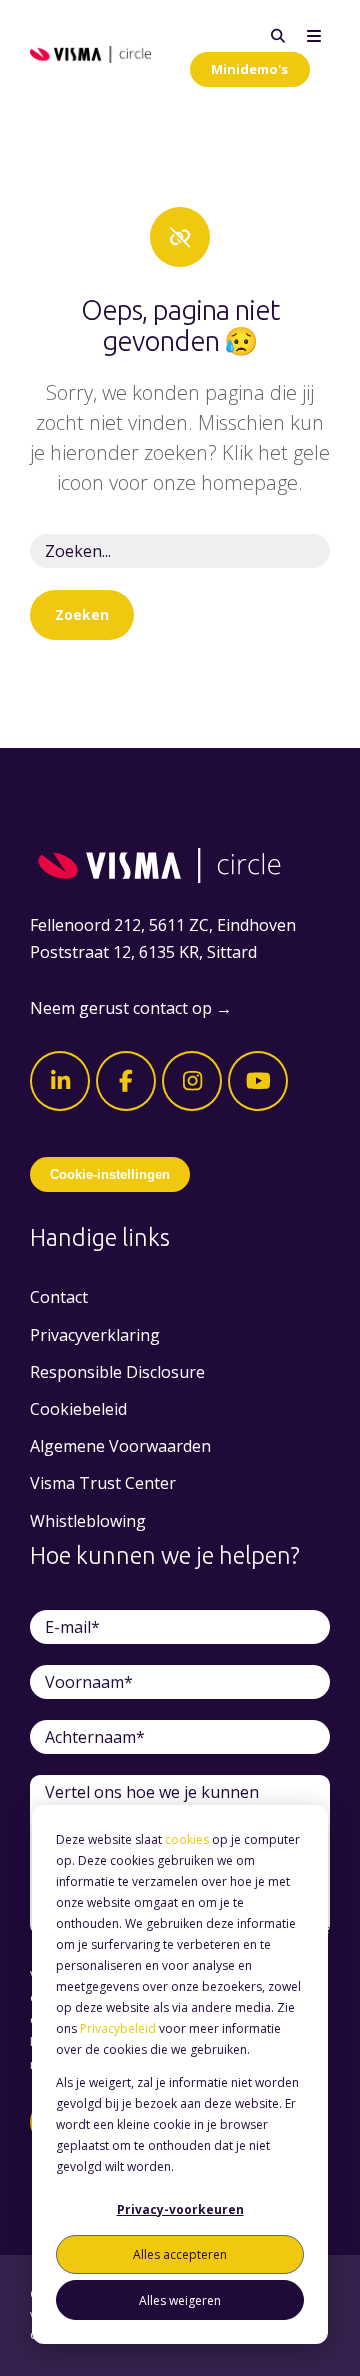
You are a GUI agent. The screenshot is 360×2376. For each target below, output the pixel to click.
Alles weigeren (180, 2300)
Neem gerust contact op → (131, 1008)
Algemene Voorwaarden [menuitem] (120, 1446)
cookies (187, 1839)
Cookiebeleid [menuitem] (78, 1409)
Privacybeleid (118, 2028)
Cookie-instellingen (110, 1174)
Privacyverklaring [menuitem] (95, 1335)
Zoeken (82, 614)
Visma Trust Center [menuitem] (103, 1483)
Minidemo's (249, 69)
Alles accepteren (180, 2254)
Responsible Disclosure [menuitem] (117, 1372)
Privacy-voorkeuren (180, 2209)
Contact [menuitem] (59, 1297)
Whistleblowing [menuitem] (88, 1521)
